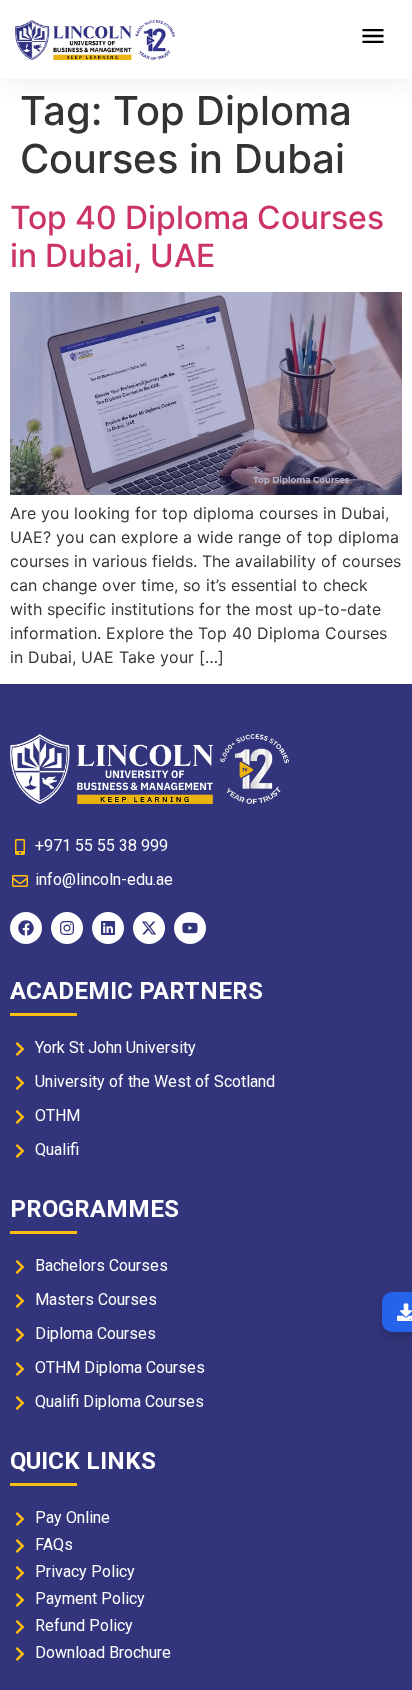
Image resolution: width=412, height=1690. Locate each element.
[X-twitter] (149, 928)
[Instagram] (67, 928)
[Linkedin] (108, 928)
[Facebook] (26, 928)
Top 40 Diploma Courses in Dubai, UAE (197, 236)
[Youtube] (190, 928)
